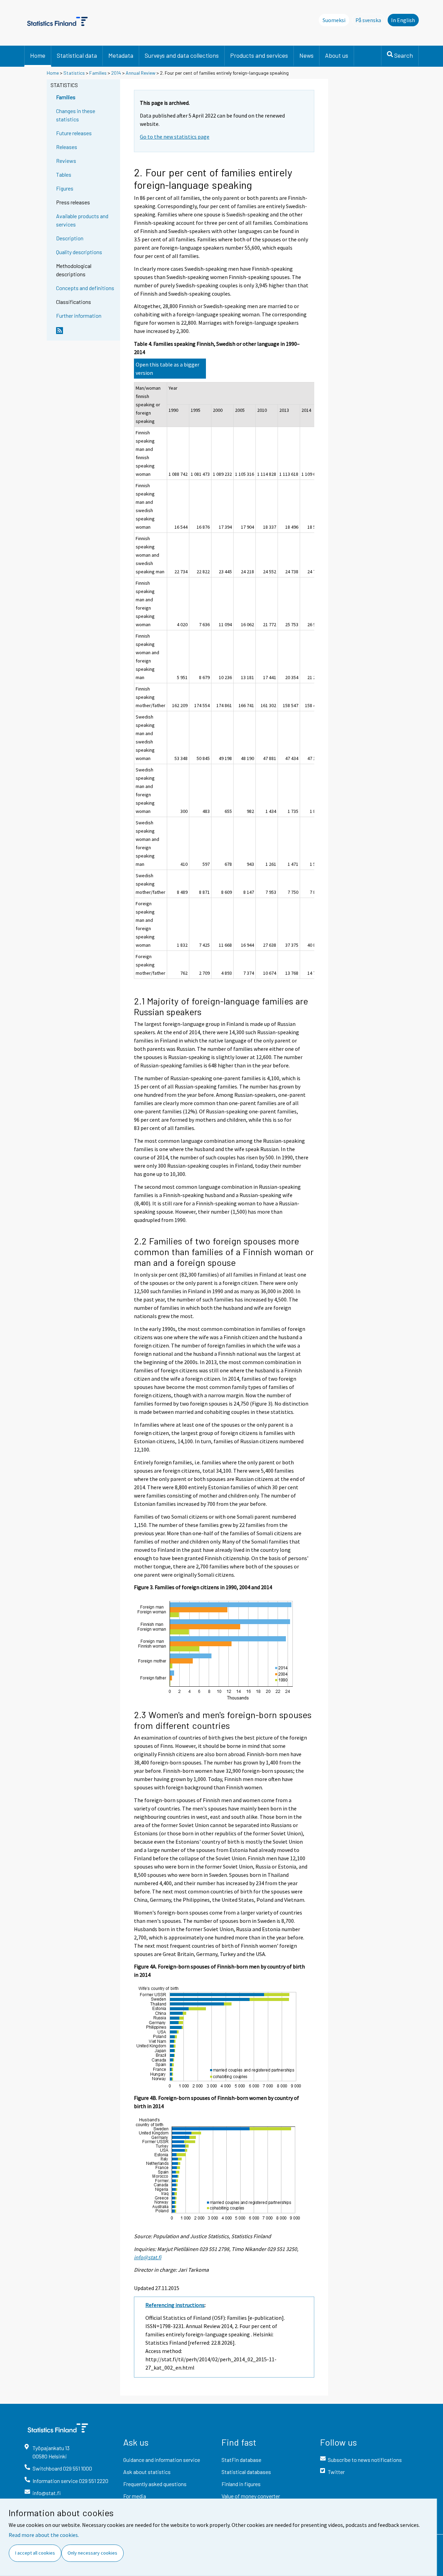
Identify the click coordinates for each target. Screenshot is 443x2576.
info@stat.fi (148, 2257)
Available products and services (82, 220)
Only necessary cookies (92, 2553)
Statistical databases (246, 2472)
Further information (79, 316)
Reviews (66, 161)
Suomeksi (334, 20)
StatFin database (241, 2460)
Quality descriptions (79, 252)
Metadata (121, 55)
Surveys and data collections (182, 55)
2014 (116, 73)
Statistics (74, 73)
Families (98, 73)
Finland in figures (241, 2484)
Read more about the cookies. (44, 2535)
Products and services (259, 55)
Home (38, 55)
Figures (65, 188)
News (306, 55)
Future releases (74, 133)
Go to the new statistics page (175, 137)
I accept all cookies (35, 2553)
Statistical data (77, 55)
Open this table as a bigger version (168, 369)
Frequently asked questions (155, 2484)
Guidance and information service (162, 2460)
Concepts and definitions (85, 288)
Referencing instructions (175, 2305)
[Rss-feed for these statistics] (87, 333)
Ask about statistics (147, 2472)
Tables (64, 174)
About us (337, 55)
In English (403, 20)
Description (70, 238)
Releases (67, 147)
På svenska (370, 20)
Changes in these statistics (76, 115)
